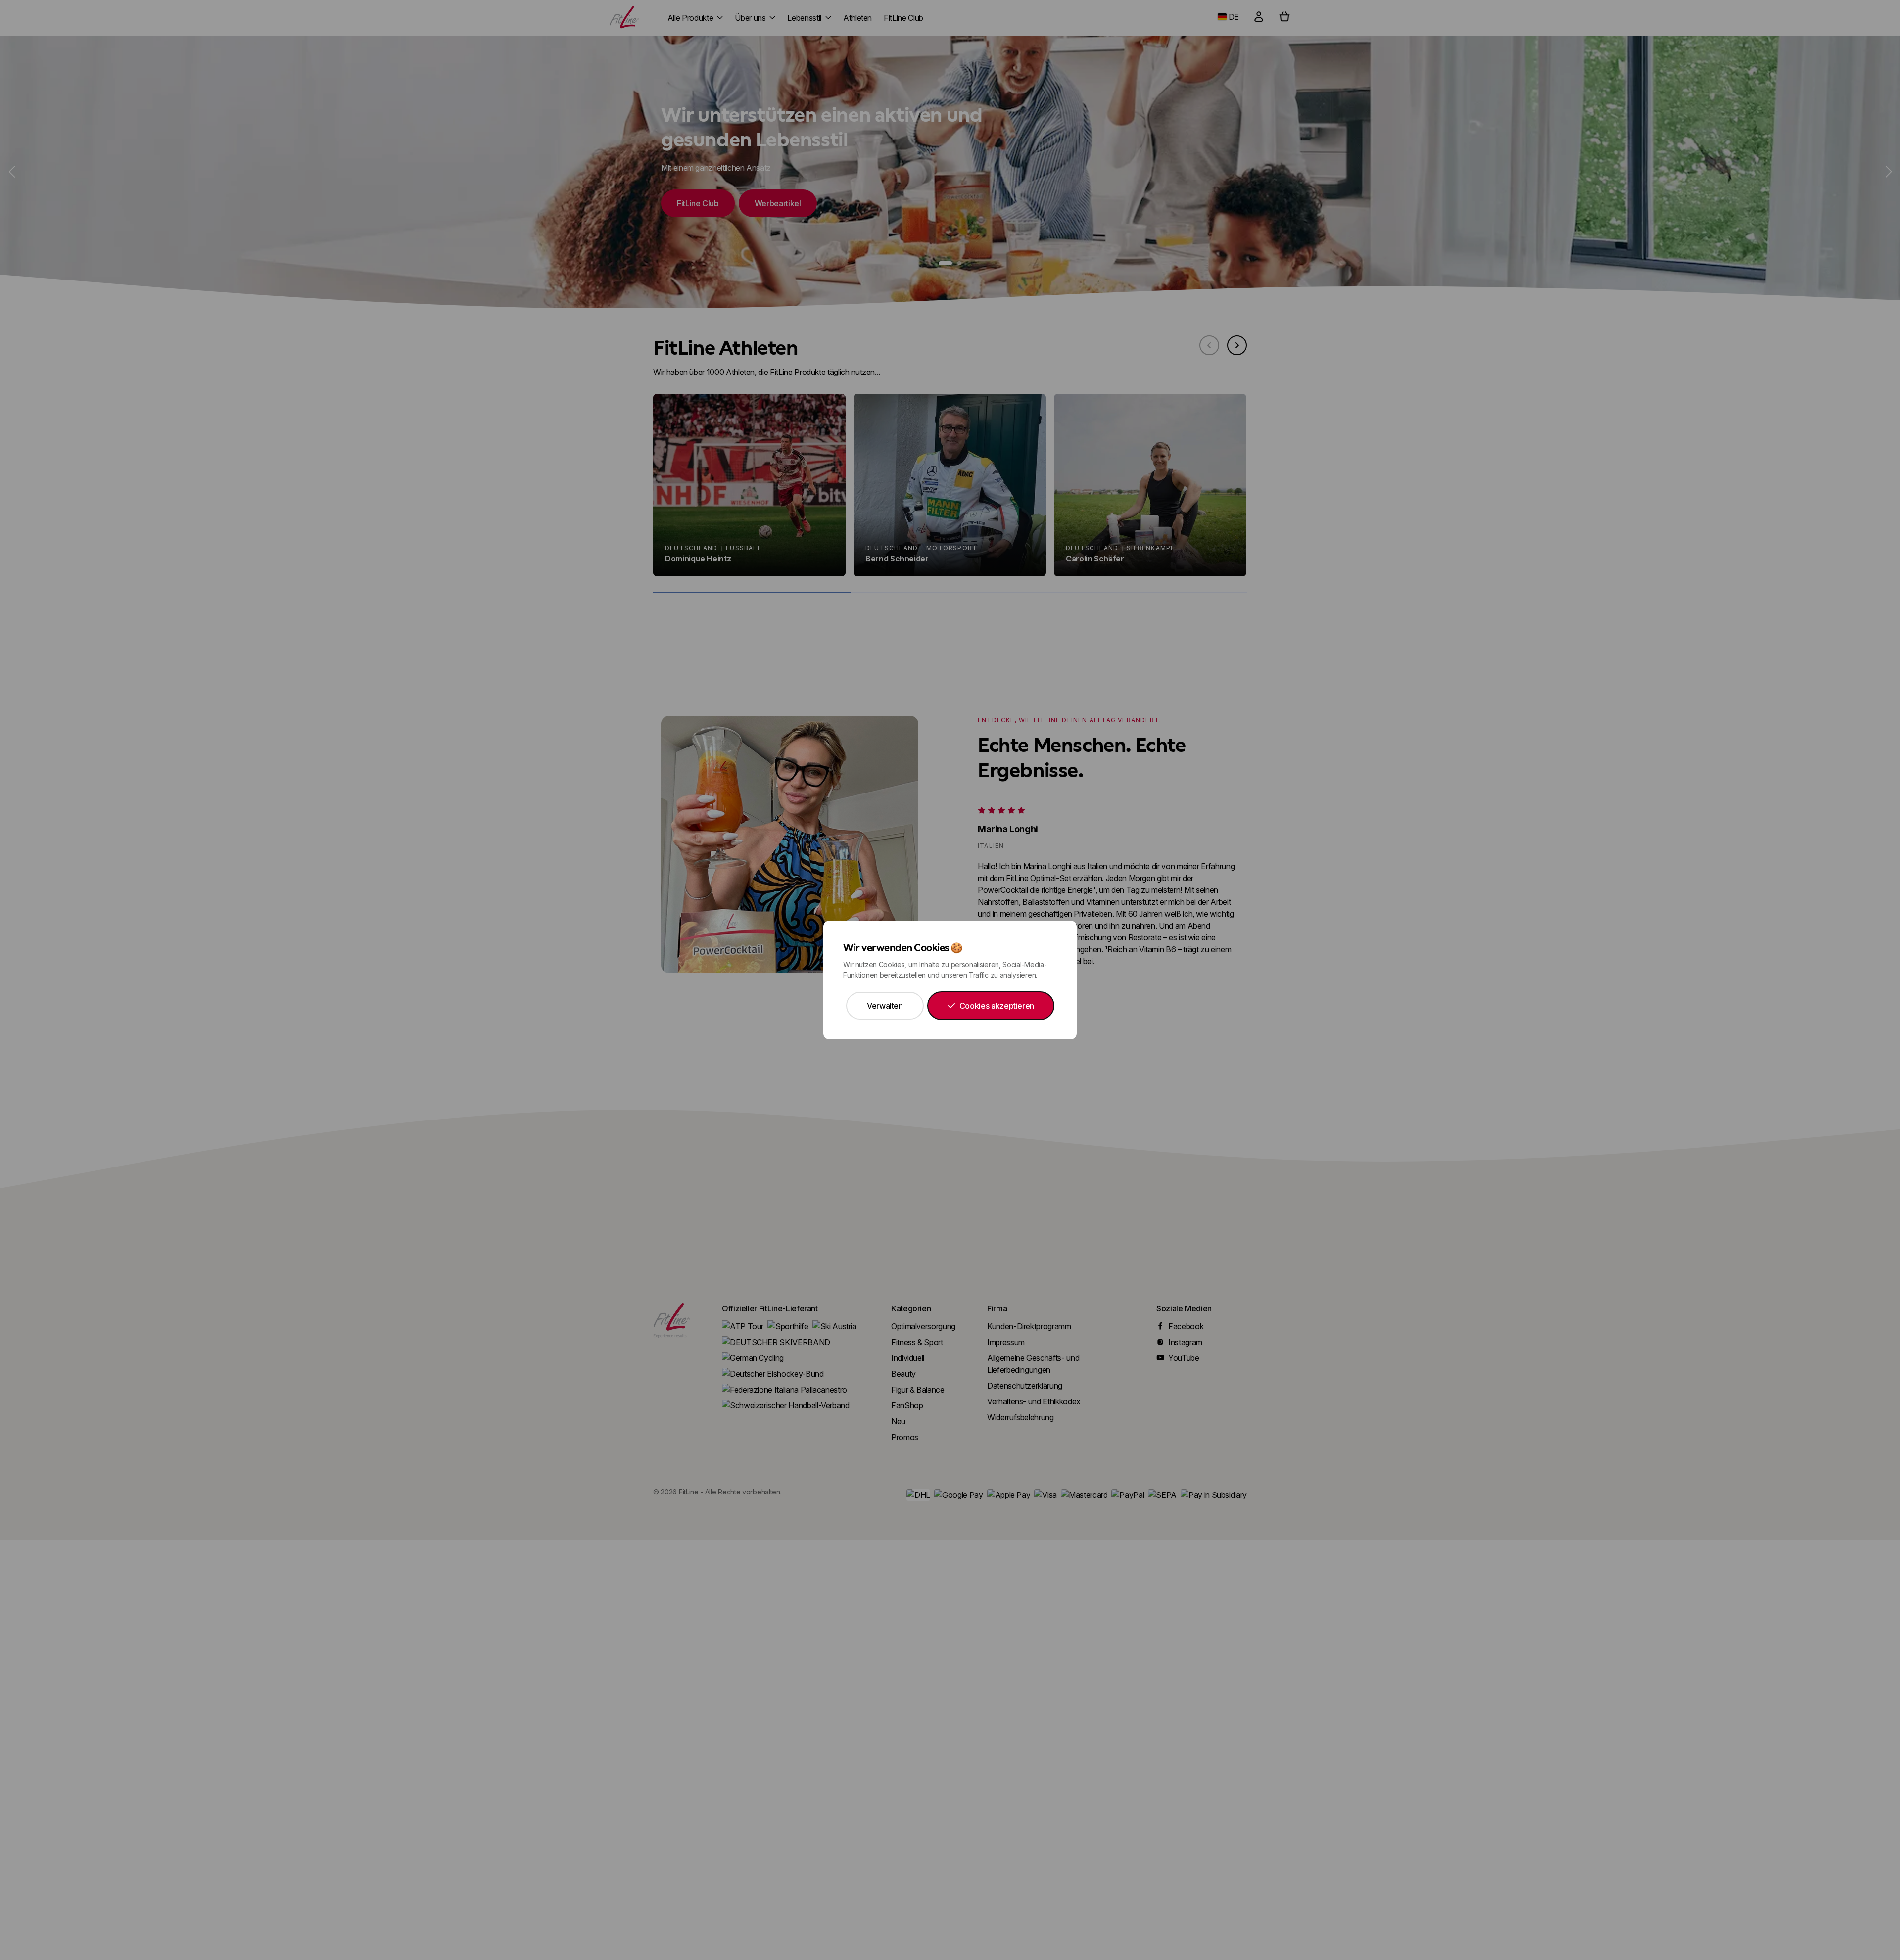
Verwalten (885, 1006)
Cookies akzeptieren (997, 1006)
